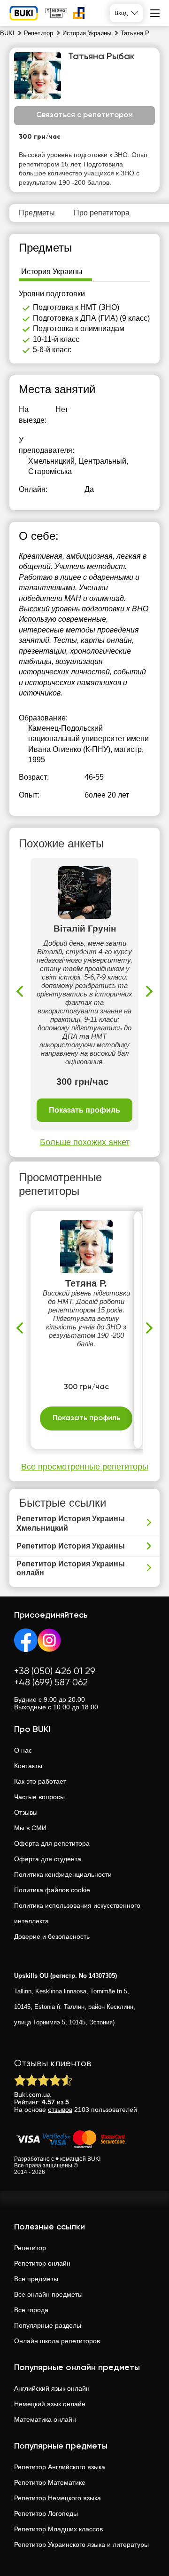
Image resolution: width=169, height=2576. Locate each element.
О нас (23, 1750)
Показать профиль (84, 1110)
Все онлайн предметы (48, 2294)
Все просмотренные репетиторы (85, 1467)
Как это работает (40, 1781)
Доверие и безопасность (52, 1936)
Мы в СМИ (30, 1828)
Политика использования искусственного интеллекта (77, 1913)
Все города (31, 2310)
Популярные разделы (48, 2325)
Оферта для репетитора (52, 1843)
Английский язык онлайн (52, 2388)
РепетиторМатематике (50, 2482)
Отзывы (26, 1812)
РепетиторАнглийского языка (60, 2467)
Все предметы (36, 2279)
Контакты (28, 1766)
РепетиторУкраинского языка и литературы (81, 2544)
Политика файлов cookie (52, 1890)
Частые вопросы (39, 1797)
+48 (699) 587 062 (51, 1683)
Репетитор (30, 2248)
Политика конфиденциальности (63, 1874)
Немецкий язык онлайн (50, 2404)
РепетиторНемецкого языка (58, 2498)
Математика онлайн (45, 2419)
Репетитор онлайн (42, 2263)
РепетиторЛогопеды (46, 2513)
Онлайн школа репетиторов (57, 2341)
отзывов (60, 2110)
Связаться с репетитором (84, 115)
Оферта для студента (48, 1859)
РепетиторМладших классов (58, 2529)
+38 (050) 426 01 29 (55, 1671)
